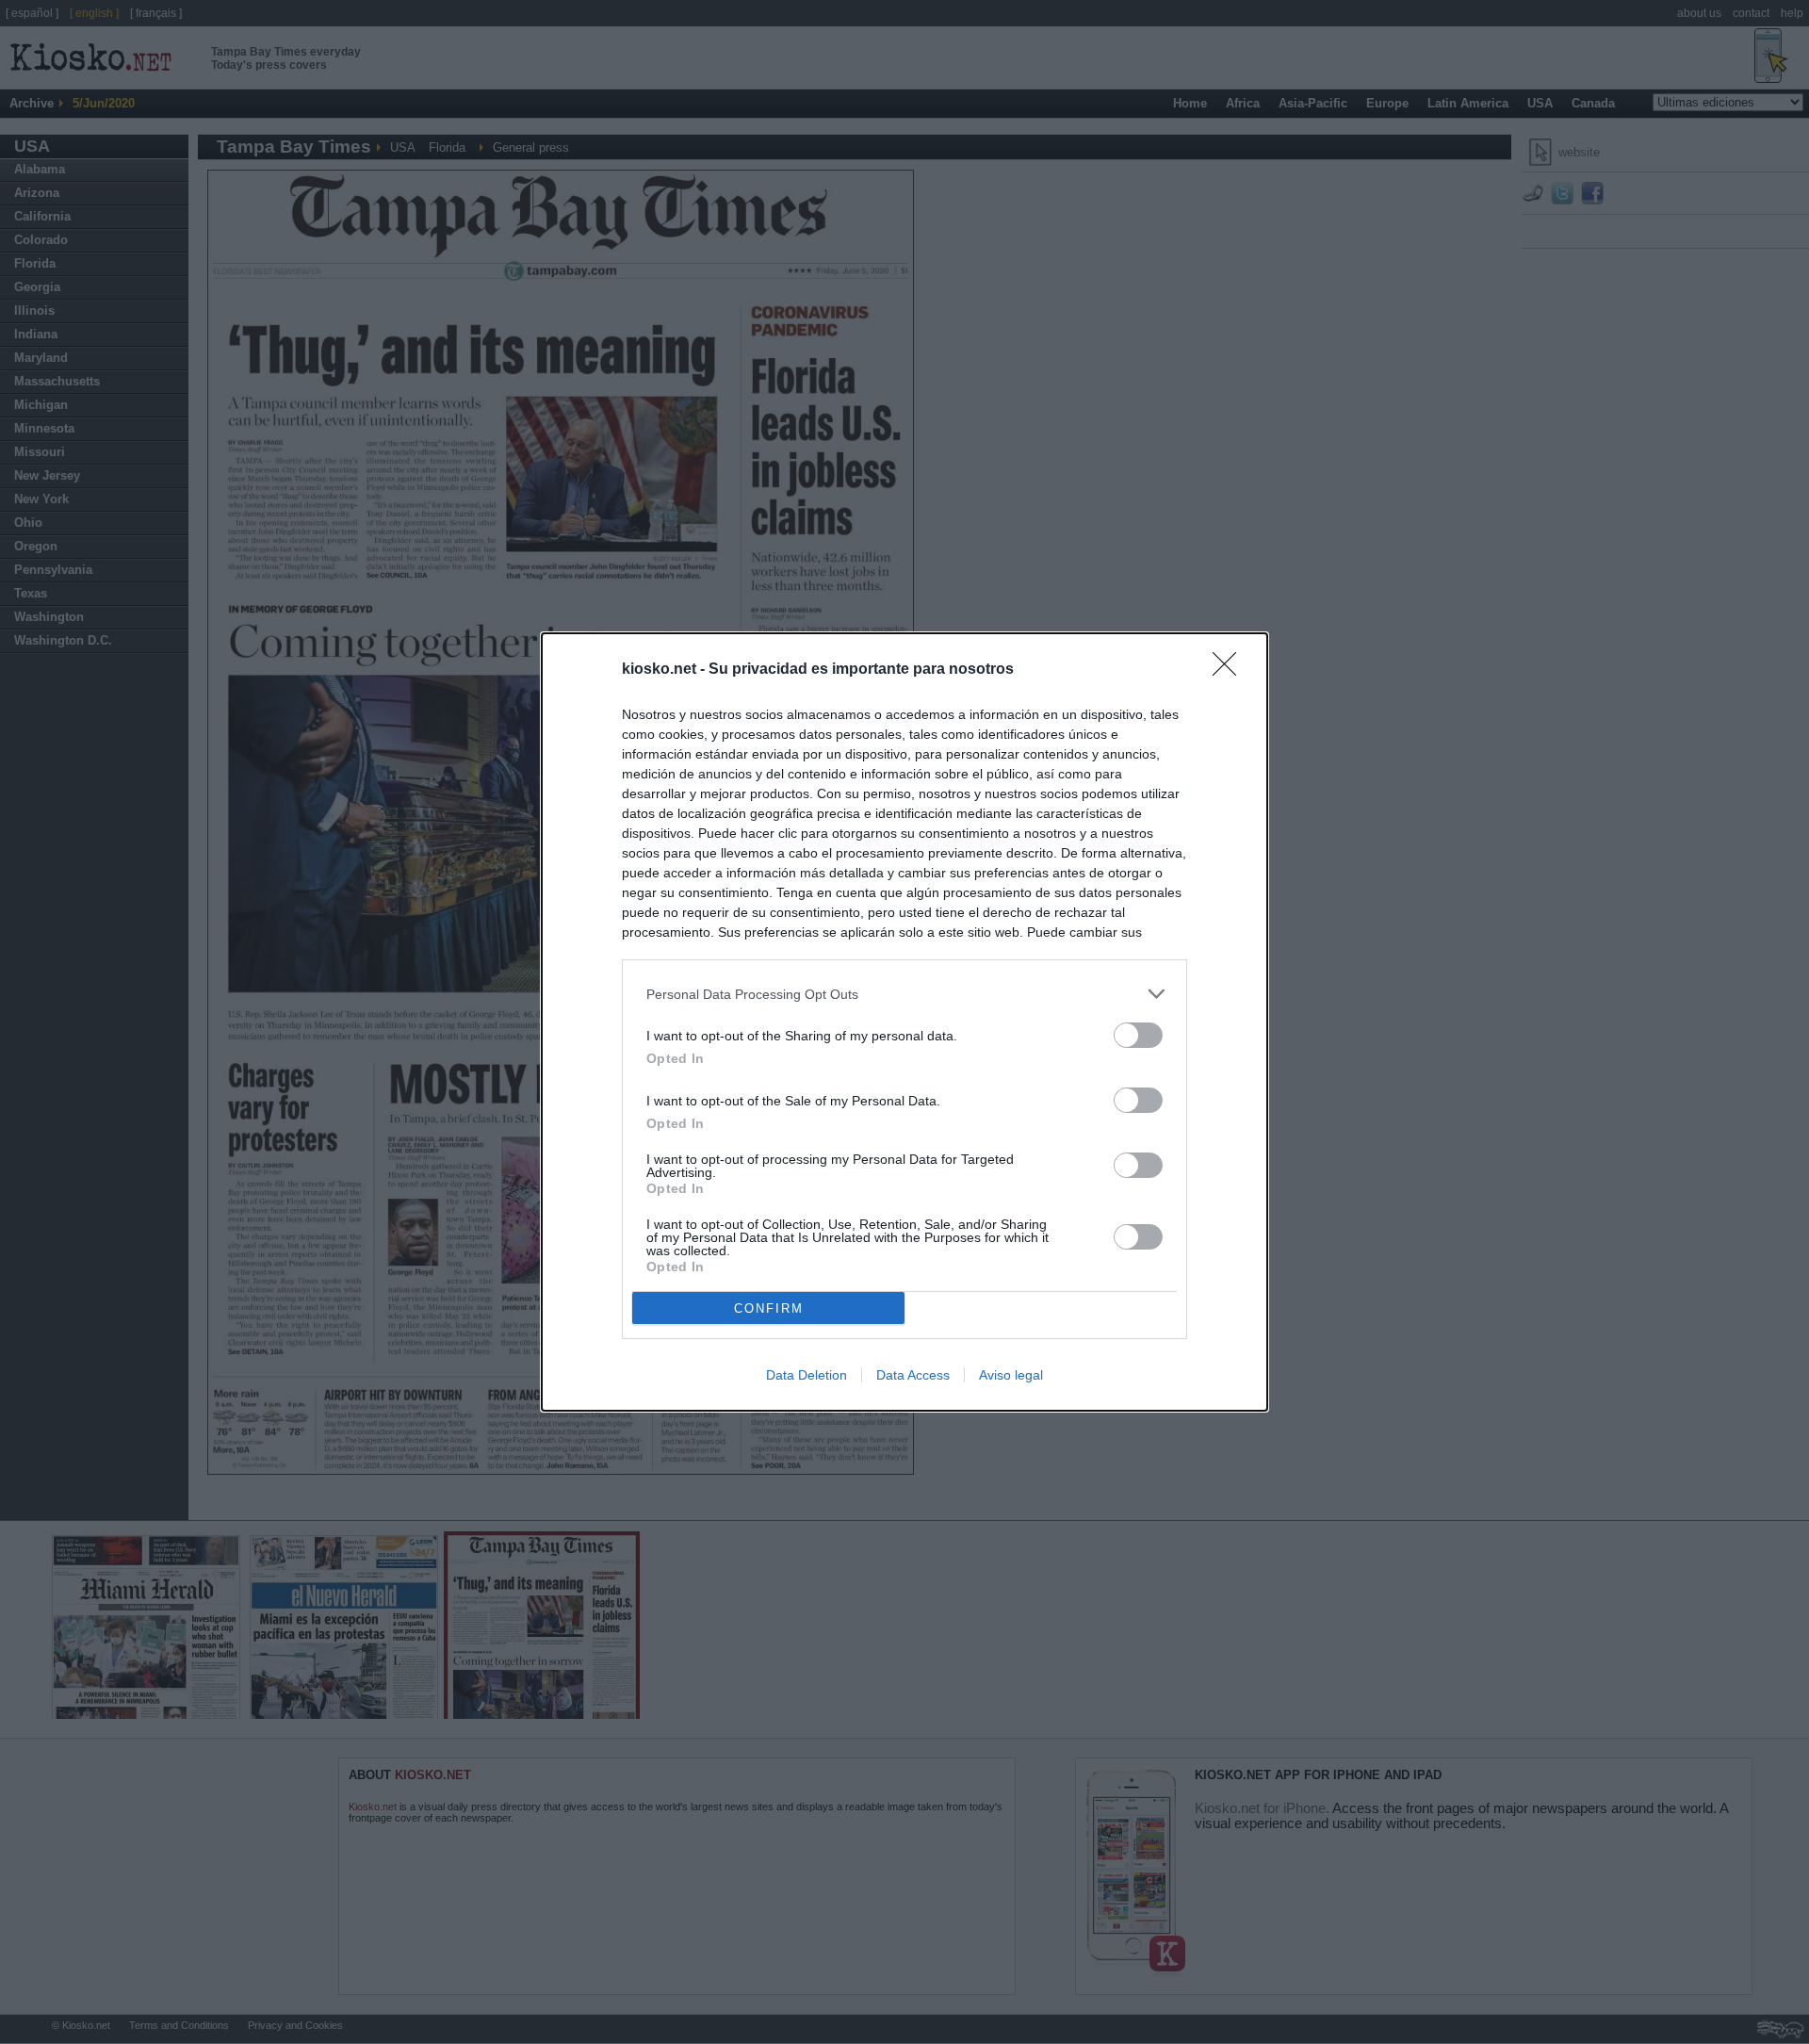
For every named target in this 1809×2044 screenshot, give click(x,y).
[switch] (1138, 1035)
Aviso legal (1011, 1375)
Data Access (913, 1375)
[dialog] (904, 1022)
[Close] (1230, 670)
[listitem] (904, 994)
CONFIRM (769, 1308)
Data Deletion (807, 1375)
